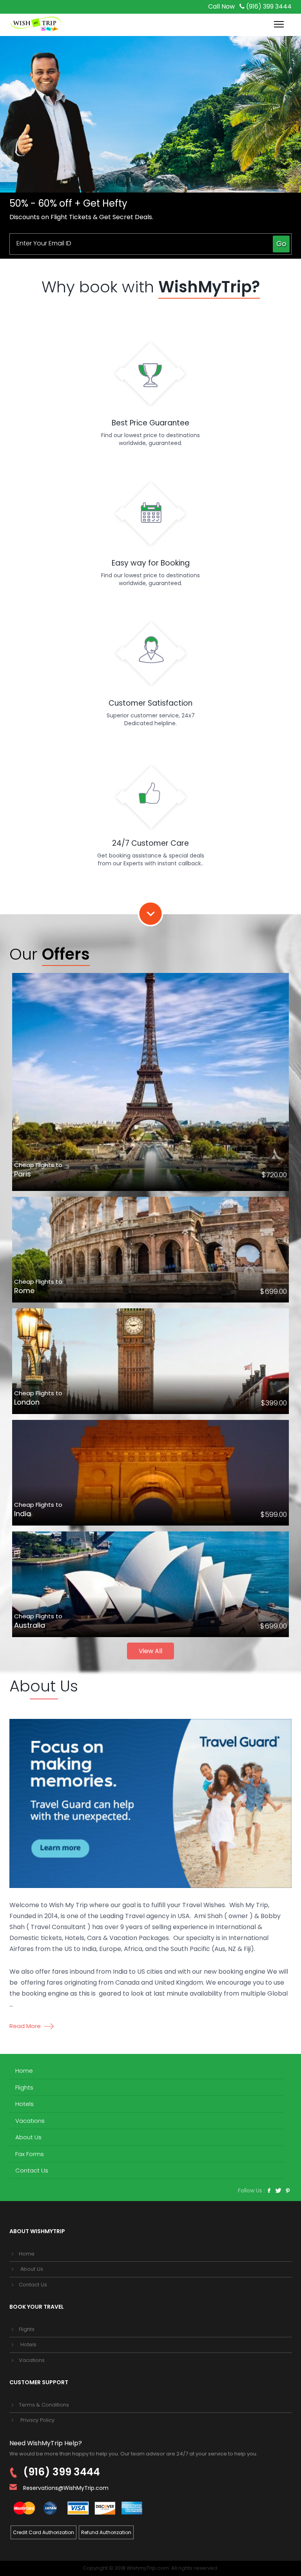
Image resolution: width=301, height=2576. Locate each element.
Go (281, 244)
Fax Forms (30, 2154)
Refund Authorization (106, 2532)
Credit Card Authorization (44, 2532)
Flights (24, 2087)
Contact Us (32, 2170)
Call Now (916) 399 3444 (250, 6)
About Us (28, 2137)
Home (24, 2071)
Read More (26, 2026)
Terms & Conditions (44, 2405)
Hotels (24, 2104)
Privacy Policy (37, 2420)
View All (150, 1651)
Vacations (30, 2121)
